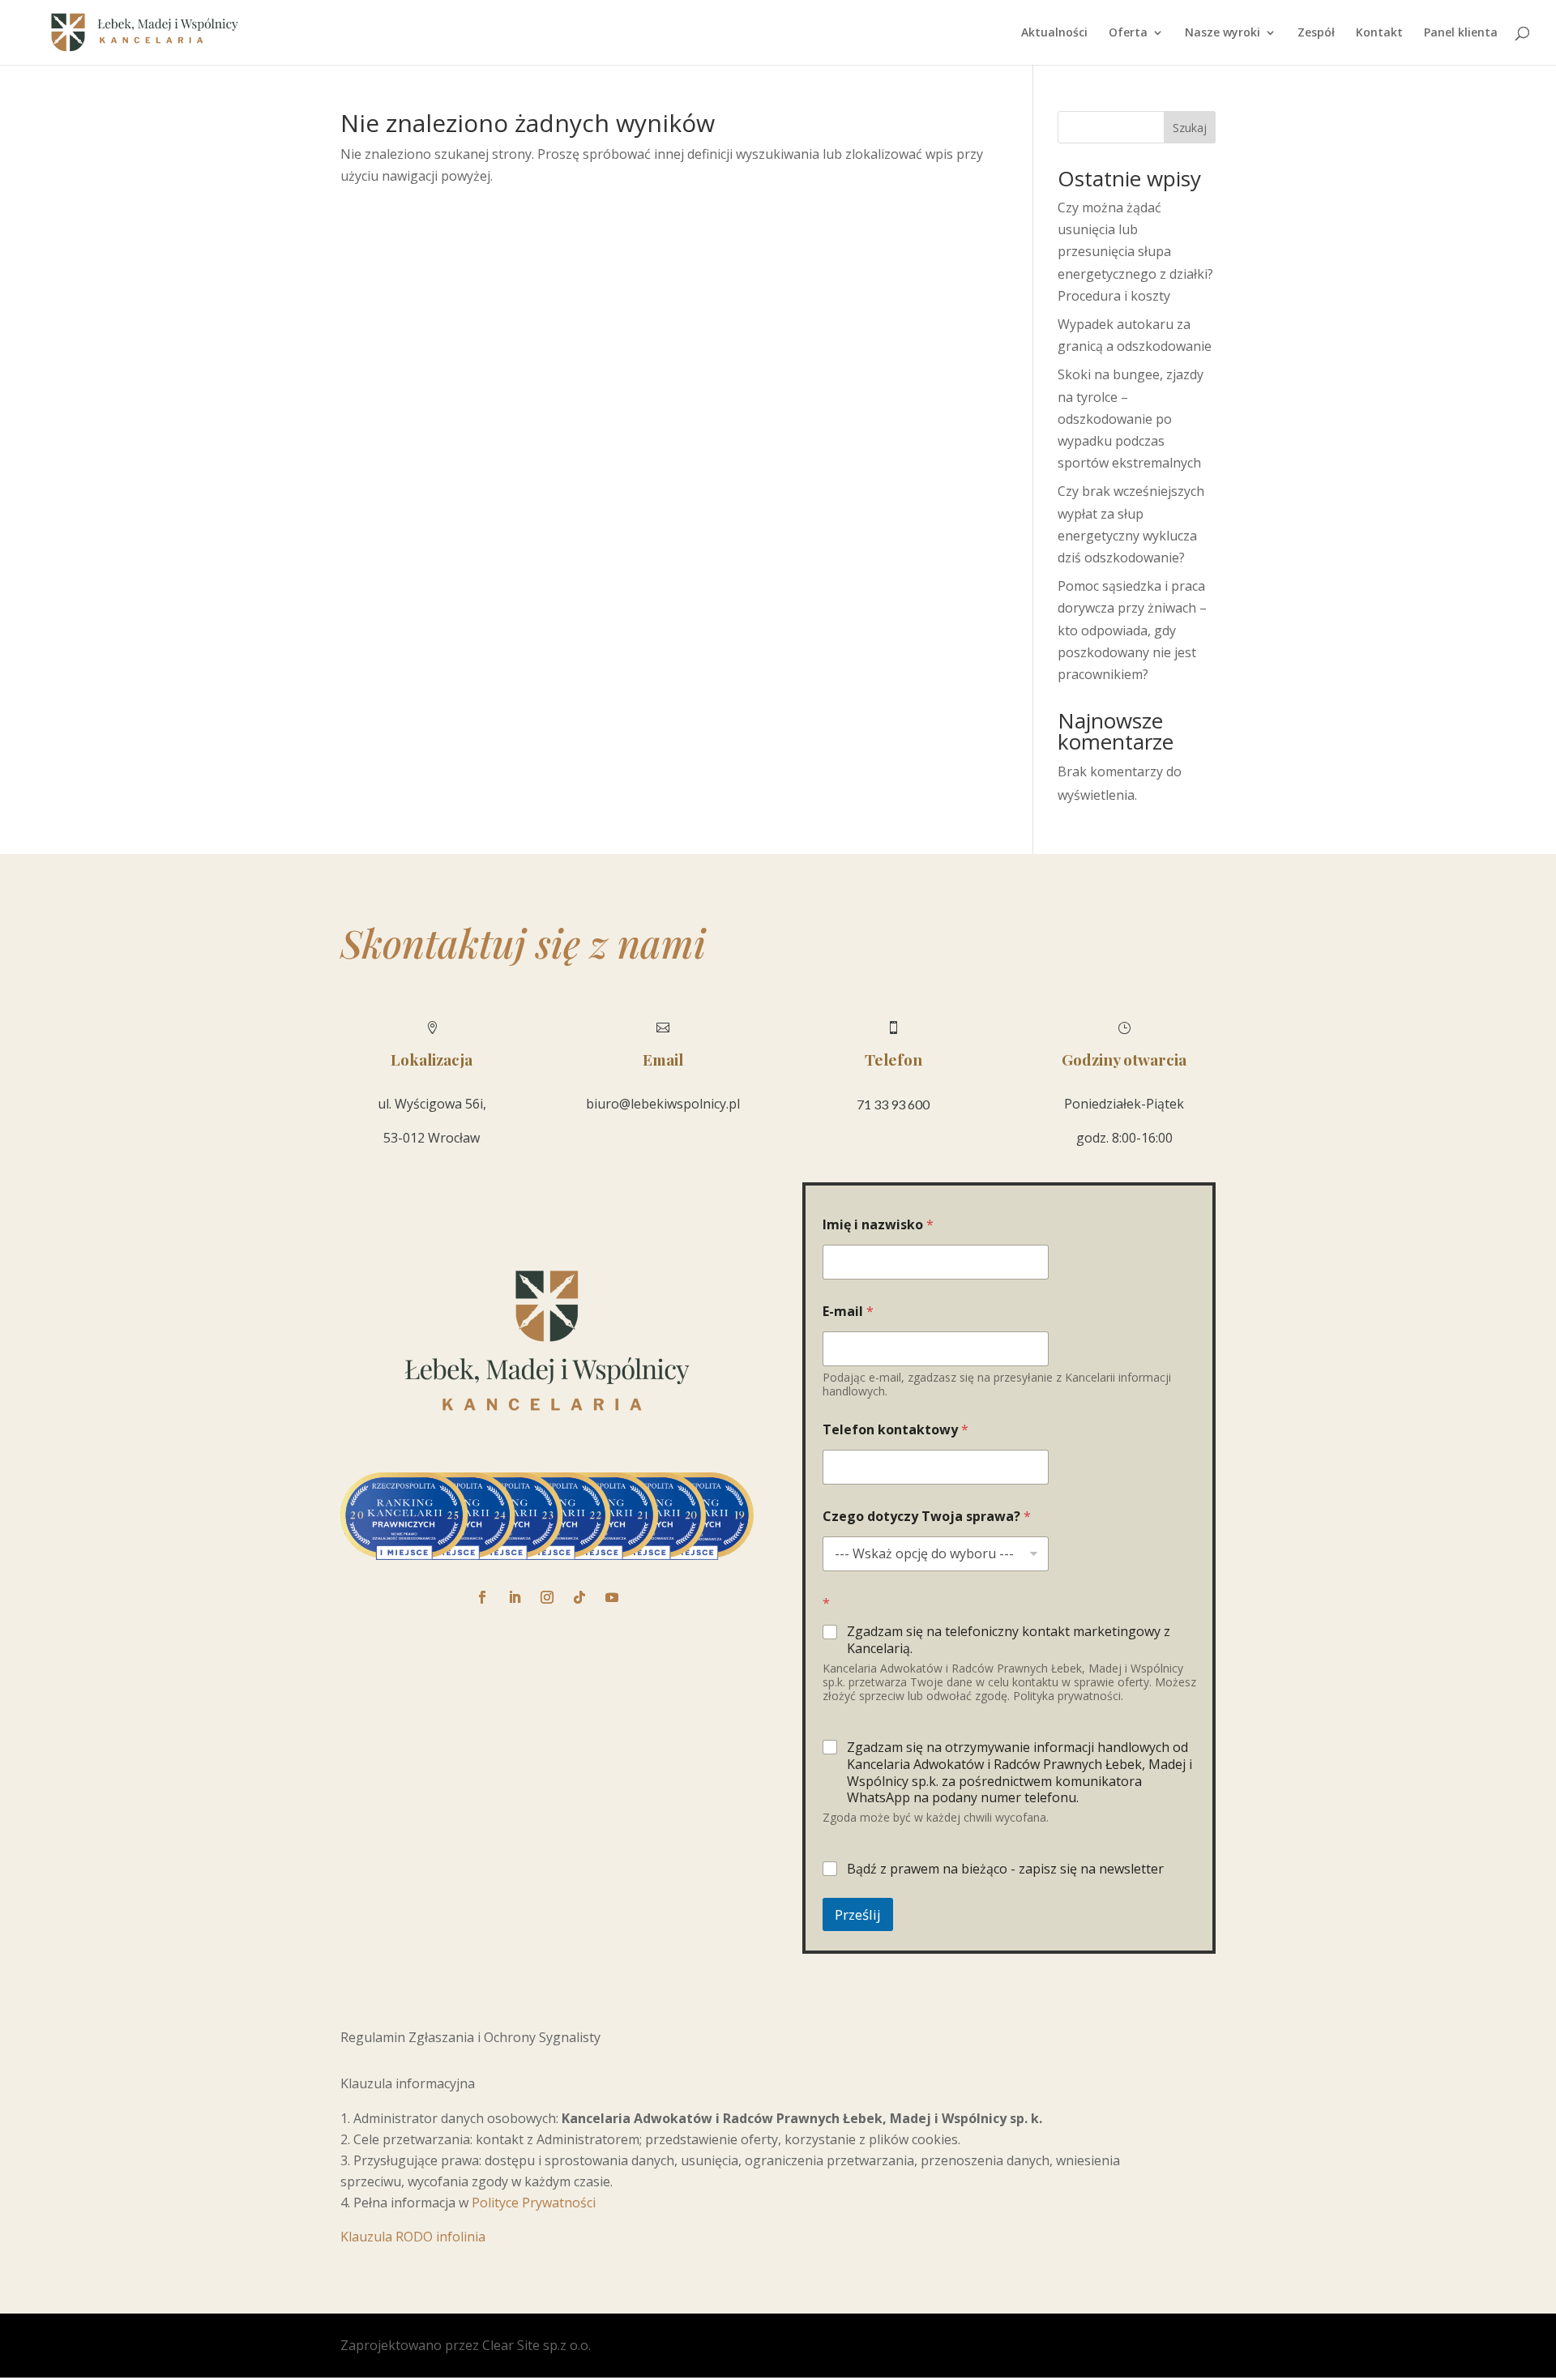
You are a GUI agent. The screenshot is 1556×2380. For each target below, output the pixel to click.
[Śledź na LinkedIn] (515, 1597)
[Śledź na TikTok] (579, 1597)
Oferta (1128, 33)
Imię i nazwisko (878, 1225)
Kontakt (1379, 33)
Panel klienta (1461, 33)
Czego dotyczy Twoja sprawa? (927, 1517)
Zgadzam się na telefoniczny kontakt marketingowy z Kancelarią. (1009, 1640)
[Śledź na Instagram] (547, 1597)
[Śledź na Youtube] (612, 1597)
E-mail (848, 1312)
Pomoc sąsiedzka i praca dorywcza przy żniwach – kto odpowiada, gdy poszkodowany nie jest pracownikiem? (1132, 630)
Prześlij (858, 1914)
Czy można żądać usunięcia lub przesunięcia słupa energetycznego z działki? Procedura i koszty (1135, 252)
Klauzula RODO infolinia (413, 2237)
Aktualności (1054, 33)
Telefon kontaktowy (896, 1430)
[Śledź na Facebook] (482, 1597)
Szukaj (1190, 128)
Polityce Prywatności (534, 2203)
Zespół (1316, 33)
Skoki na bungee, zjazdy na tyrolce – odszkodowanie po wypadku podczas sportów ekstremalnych (1131, 419)
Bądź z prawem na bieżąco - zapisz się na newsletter (1005, 1869)
